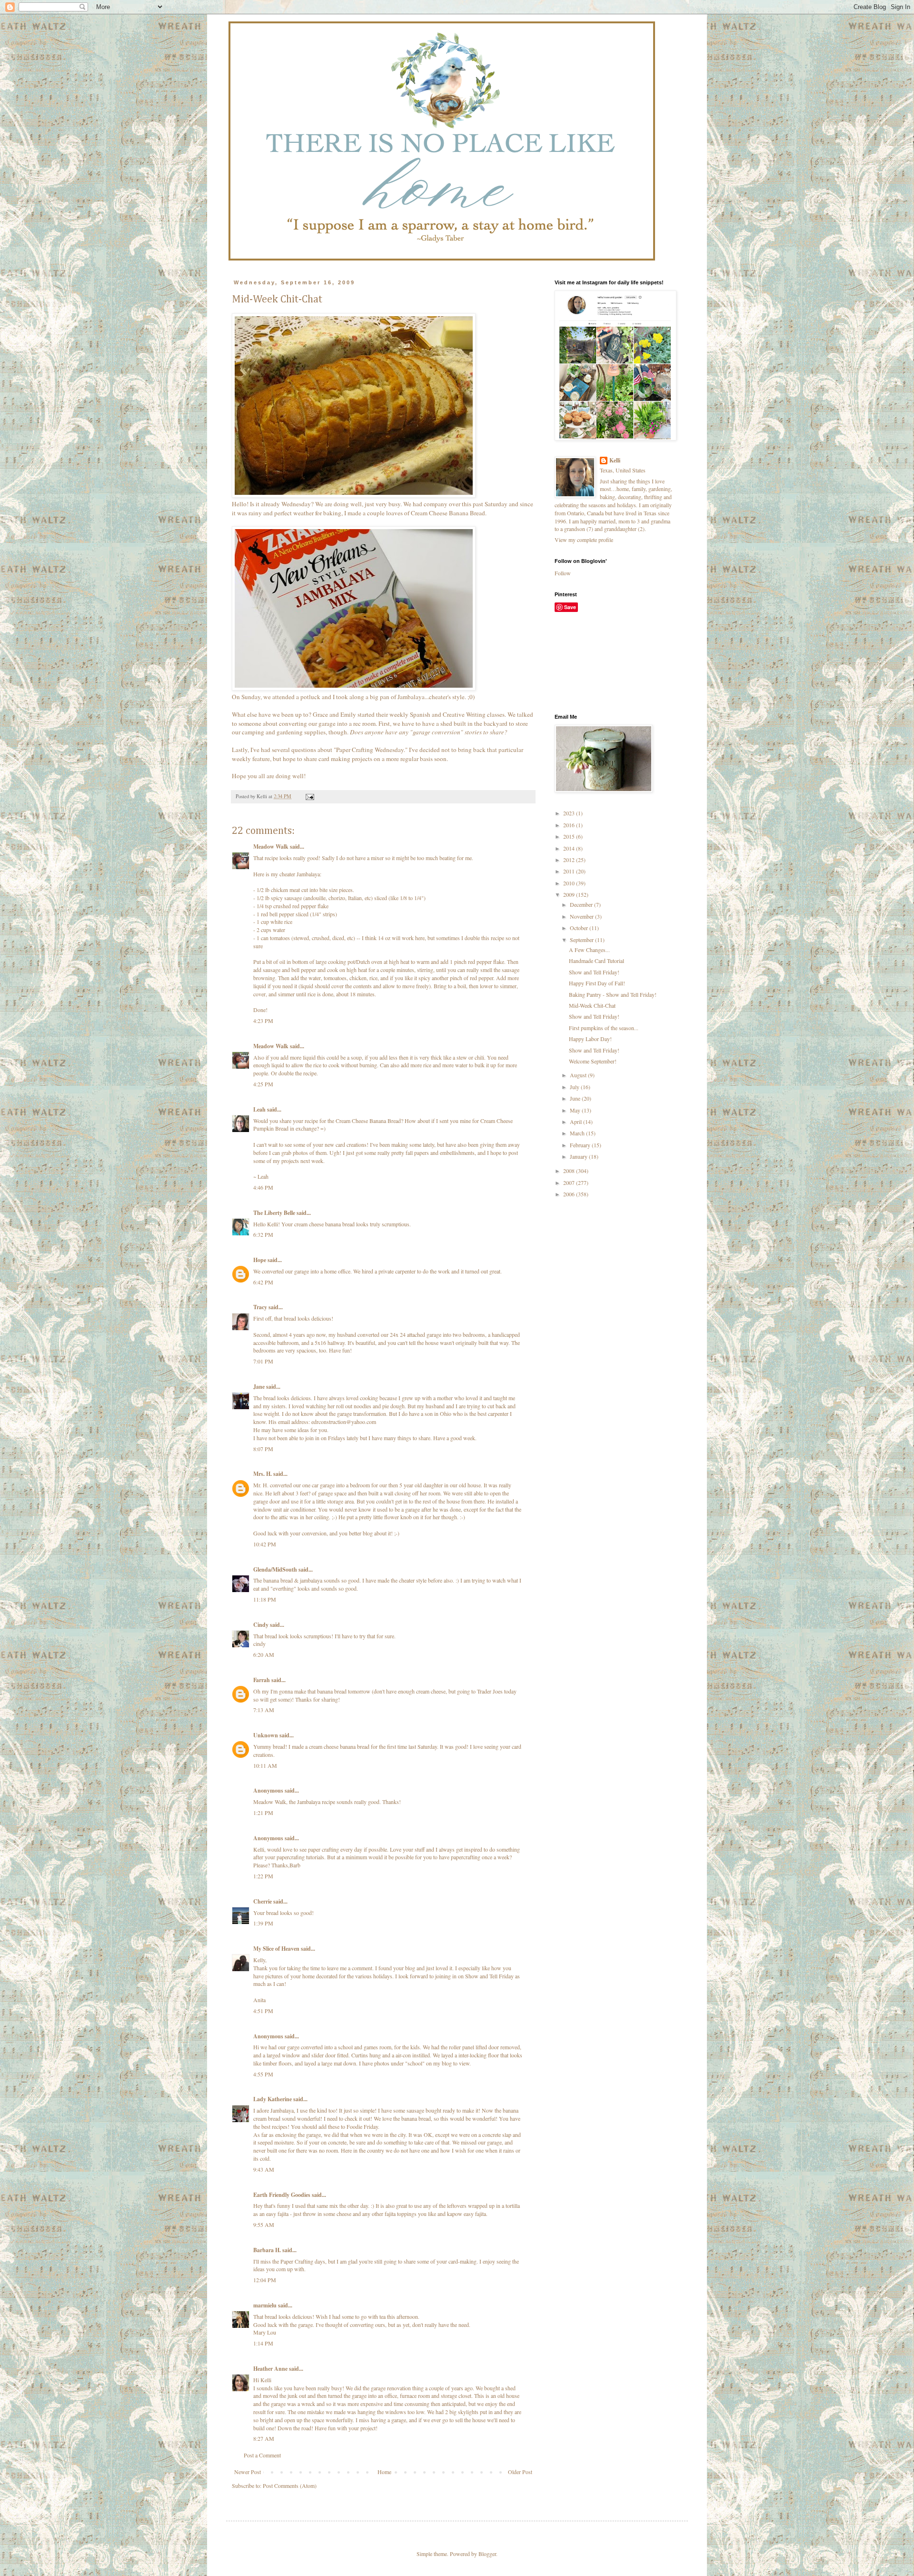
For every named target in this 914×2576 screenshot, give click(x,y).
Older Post (520, 2472)
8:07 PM (263, 1449)
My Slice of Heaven (276, 1949)
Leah (260, 1109)
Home (384, 2472)
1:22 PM (263, 1876)
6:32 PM (263, 1234)
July (575, 1087)
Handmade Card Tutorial (596, 961)
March (578, 1133)
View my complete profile (584, 540)
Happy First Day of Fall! (597, 983)
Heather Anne (270, 2369)
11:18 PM (265, 1599)
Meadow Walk (271, 847)
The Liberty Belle (274, 1213)
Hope (260, 1260)
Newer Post (248, 2472)
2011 (570, 871)
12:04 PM (265, 2280)
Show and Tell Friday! (594, 972)
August (579, 1075)
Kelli (615, 461)
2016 (570, 825)
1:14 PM (263, 2343)
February (581, 1145)
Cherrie (263, 1901)
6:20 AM (264, 1654)
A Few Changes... (589, 950)
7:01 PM (263, 1361)
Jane (259, 1387)
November (582, 916)
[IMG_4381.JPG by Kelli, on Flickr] (354, 688)
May (576, 1110)
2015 (570, 836)
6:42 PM (263, 1282)
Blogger (487, 2554)
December (582, 904)
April (576, 1122)
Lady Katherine (273, 2099)
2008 (570, 1171)
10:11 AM (265, 1765)
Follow (563, 573)
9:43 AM (264, 2169)
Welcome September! (593, 1061)
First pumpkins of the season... (604, 1028)
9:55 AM (264, 2225)
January (579, 1156)
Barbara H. (267, 2250)
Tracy (260, 1307)
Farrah (262, 1680)
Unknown (266, 1735)
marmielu (265, 2305)
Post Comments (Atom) (290, 2486)
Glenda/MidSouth (275, 1569)
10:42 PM (265, 1544)
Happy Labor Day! (590, 1039)
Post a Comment (262, 2455)
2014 (570, 848)
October (580, 928)
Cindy (261, 1625)
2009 (570, 894)
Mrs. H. (263, 1474)
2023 (570, 813)
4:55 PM (263, 2074)
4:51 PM (263, 2011)
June (576, 1098)
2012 (570, 860)
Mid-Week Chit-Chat (592, 1005)
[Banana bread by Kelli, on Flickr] (354, 495)
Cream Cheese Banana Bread (448, 513)
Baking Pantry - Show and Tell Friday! (613, 994)
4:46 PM (263, 1187)
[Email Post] (309, 796)
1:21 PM (263, 1813)
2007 (570, 1183)
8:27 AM (264, 2438)
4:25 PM (263, 1084)
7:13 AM (264, 1710)
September (582, 940)
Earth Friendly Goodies (282, 2195)
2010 (570, 883)
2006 (570, 1194)
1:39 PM (263, 1923)
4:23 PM (263, 1021)
